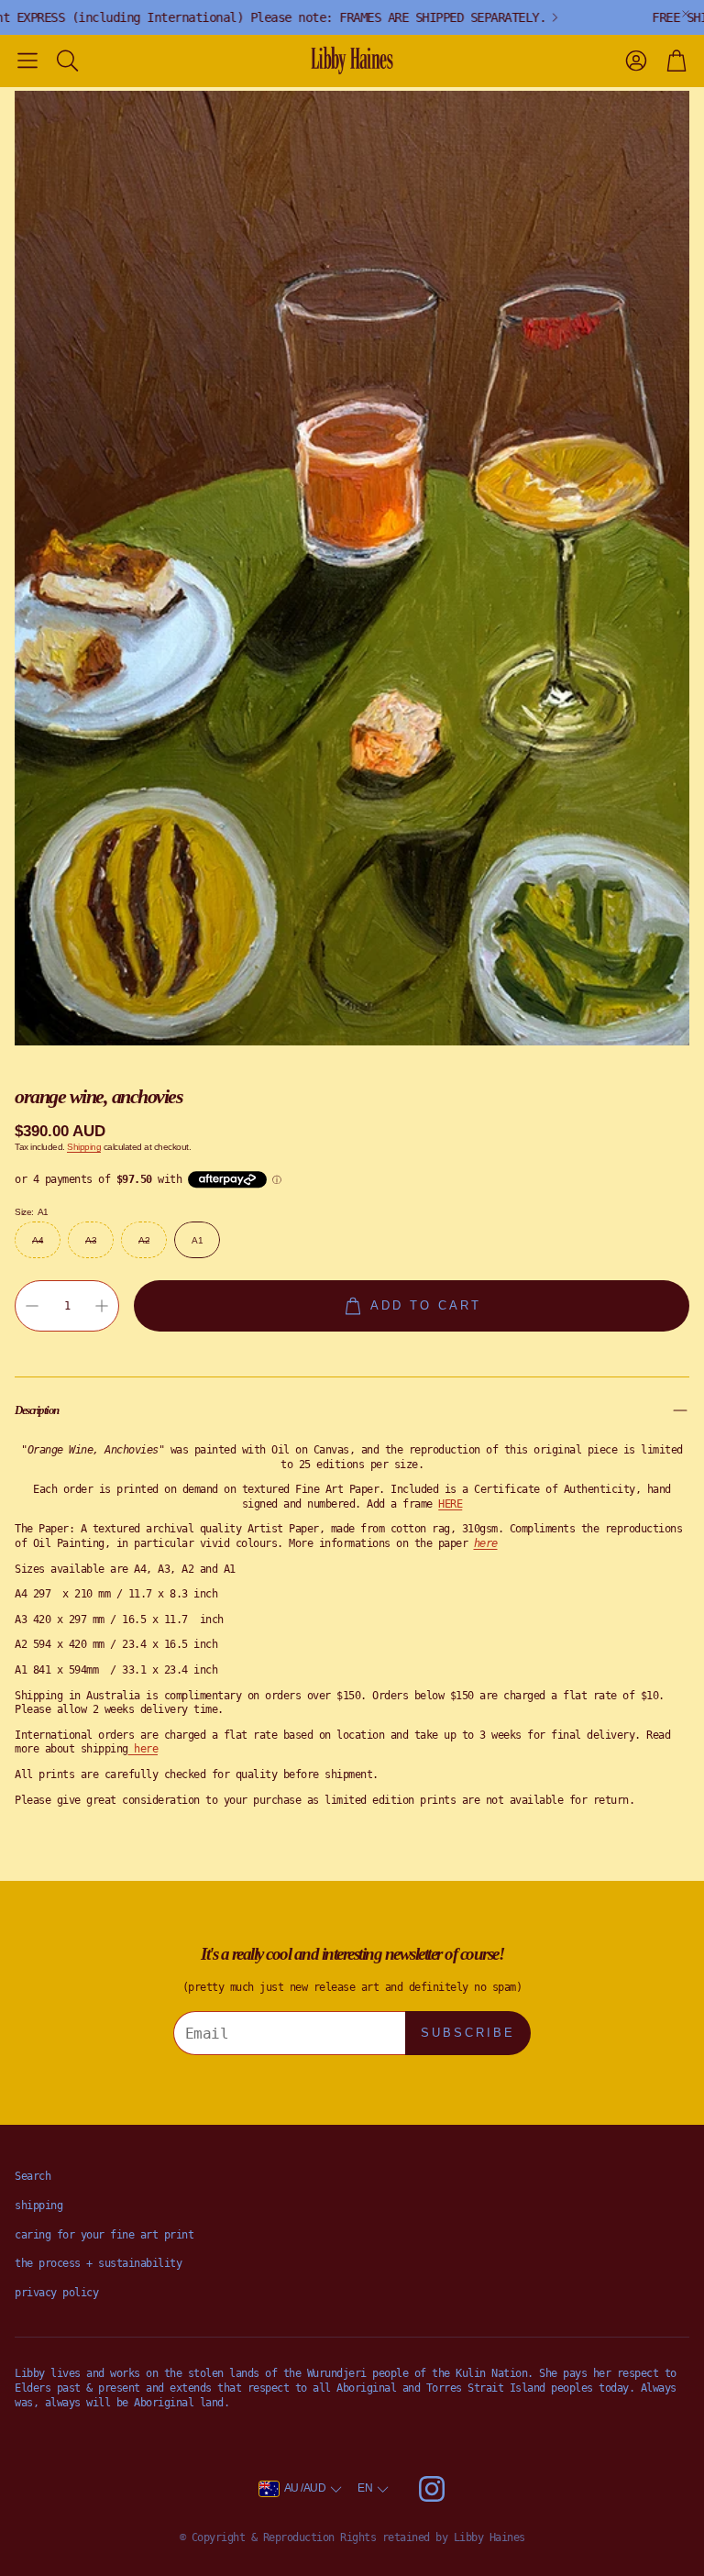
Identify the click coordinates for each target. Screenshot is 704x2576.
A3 (91, 1240)
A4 (38, 1240)
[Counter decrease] (32, 1306)
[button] (27, 61)
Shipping (84, 1147)
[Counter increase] (102, 1306)
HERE (450, 1504)
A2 (144, 1240)
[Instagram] (432, 2489)
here (146, 1749)
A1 (197, 1240)
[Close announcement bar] (686, 14)
